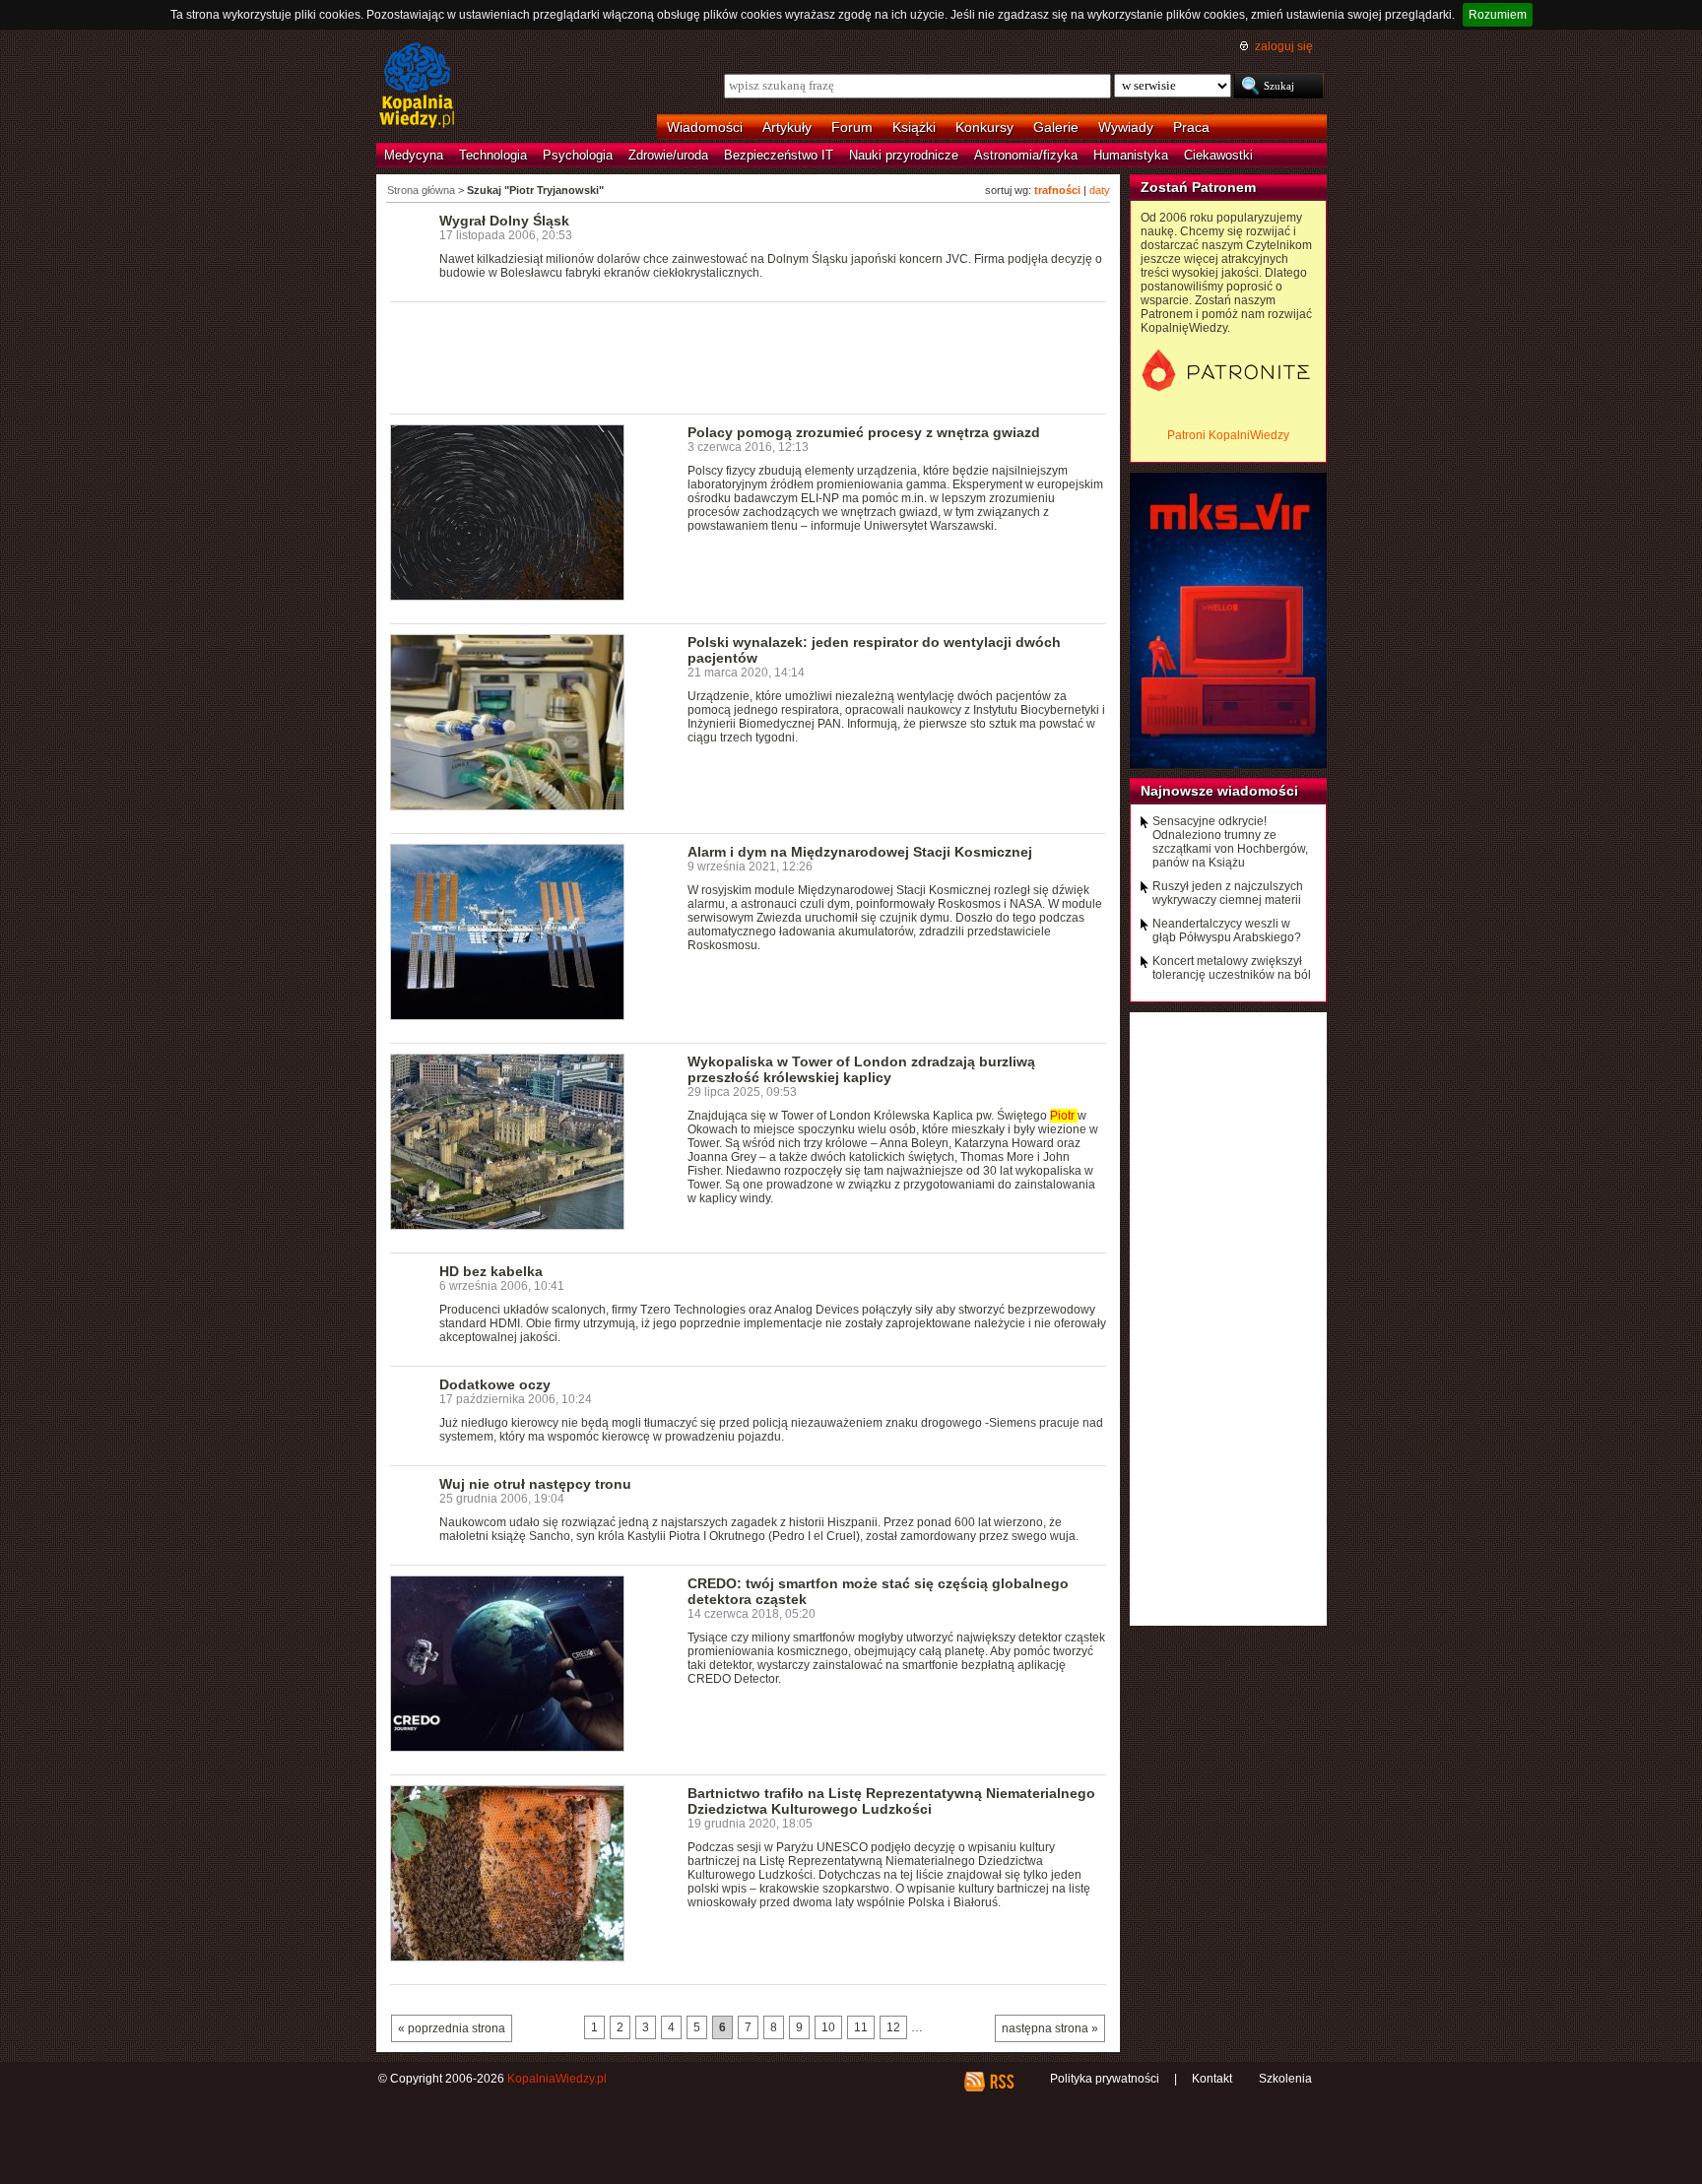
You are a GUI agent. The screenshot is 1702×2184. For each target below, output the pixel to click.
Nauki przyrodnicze (904, 155)
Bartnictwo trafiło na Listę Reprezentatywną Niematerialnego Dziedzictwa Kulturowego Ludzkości (891, 1801)
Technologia (493, 155)
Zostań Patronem (1198, 187)
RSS (1001, 2082)
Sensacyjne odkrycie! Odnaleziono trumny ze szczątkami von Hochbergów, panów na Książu (1230, 842)
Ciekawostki (1218, 155)
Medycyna (414, 155)
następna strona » (1050, 2028)
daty (1100, 190)
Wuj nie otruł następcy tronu (535, 1484)
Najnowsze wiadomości (1219, 791)
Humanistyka (1131, 155)
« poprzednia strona (452, 2028)
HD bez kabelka (491, 1271)
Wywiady (1126, 127)
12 (893, 2027)
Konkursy (984, 127)
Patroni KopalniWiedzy (1228, 435)
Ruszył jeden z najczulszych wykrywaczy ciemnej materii (1228, 893)
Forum (852, 127)
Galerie (1056, 127)
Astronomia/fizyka (1026, 155)
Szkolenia (1285, 2079)
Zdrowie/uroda (668, 155)
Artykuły (787, 127)
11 (861, 2027)
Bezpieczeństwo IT (779, 155)
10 (828, 2027)
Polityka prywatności (1105, 2079)
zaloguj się (1284, 46)
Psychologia (578, 155)
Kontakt (1212, 2079)
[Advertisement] (749, 356)
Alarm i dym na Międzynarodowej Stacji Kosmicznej (860, 852)
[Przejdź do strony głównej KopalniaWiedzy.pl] (417, 87)
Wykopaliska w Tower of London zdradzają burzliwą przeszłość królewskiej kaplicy (861, 1069)
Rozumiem (1498, 15)
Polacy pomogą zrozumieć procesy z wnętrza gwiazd (864, 432)
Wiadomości (705, 127)
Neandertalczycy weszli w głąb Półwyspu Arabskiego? (1227, 931)
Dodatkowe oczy (495, 1384)
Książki (914, 127)
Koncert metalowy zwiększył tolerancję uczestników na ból (1232, 968)
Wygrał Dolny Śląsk (504, 221)
